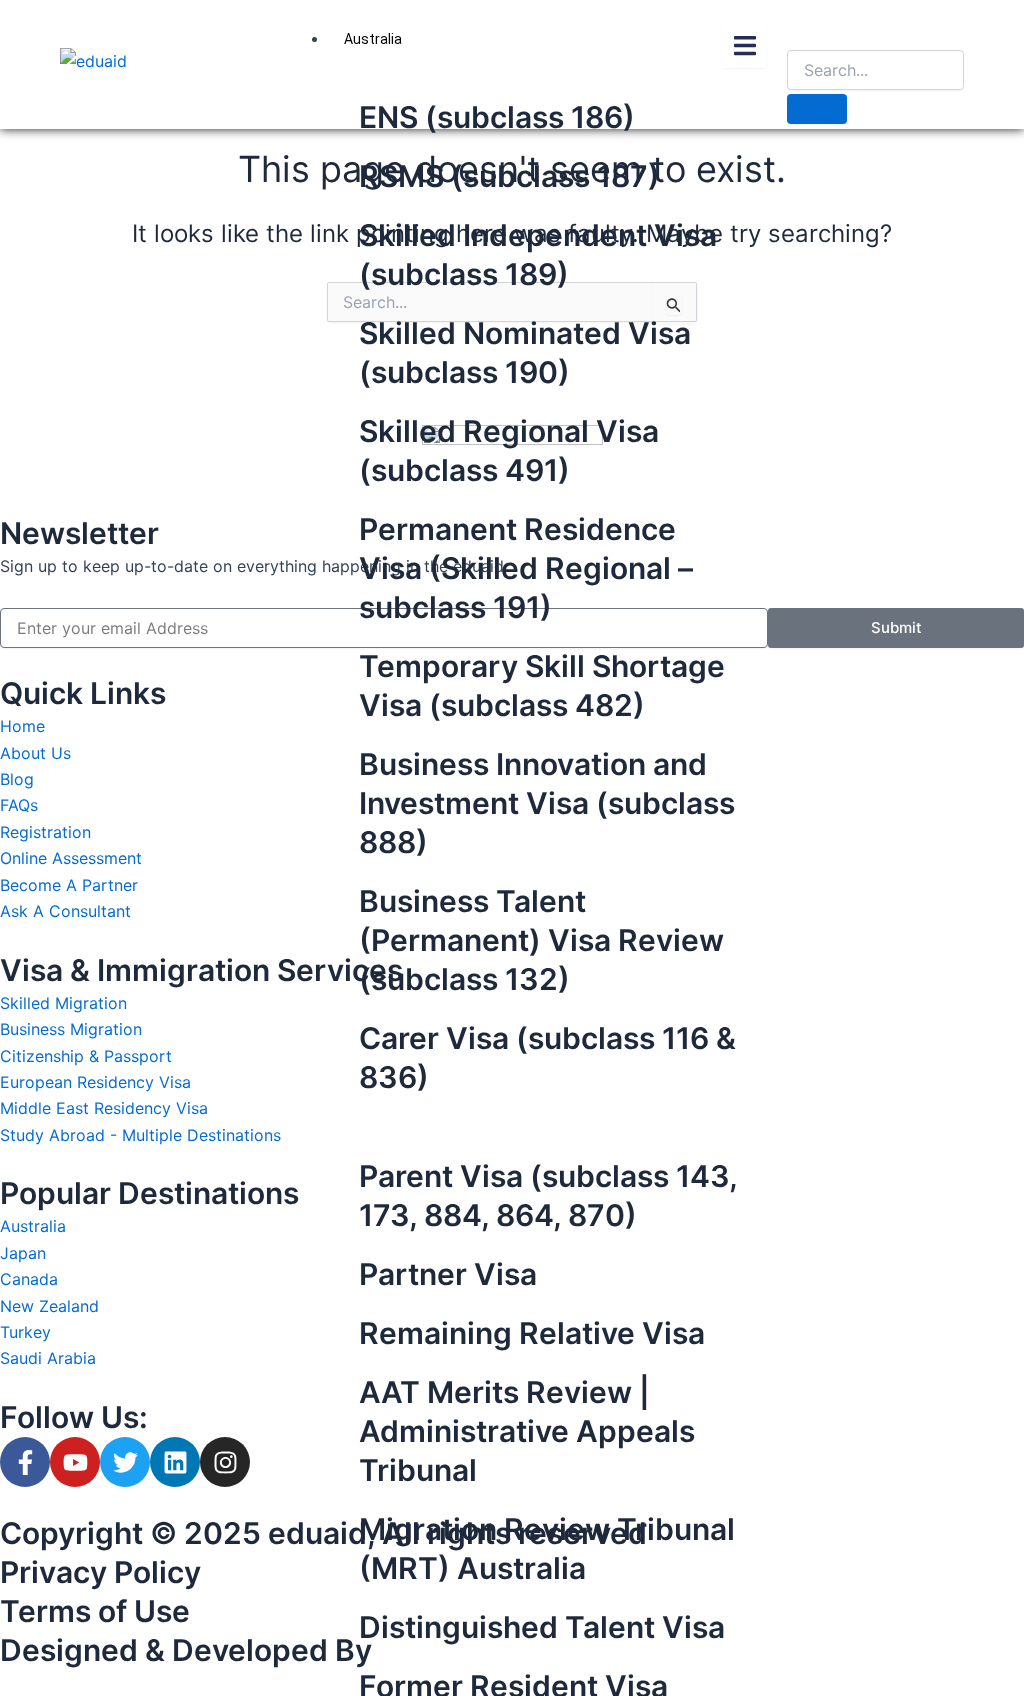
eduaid (317, 1533)
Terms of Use (95, 1611)
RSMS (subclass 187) (509, 176)
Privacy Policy (100, 1572)
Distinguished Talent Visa (542, 1627)
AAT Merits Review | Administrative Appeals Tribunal (527, 1431)
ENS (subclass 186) (497, 117)
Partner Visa (448, 1274)
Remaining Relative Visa (532, 1333)
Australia (373, 39)
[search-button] (817, 109)
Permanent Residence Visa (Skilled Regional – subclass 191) (526, 568)
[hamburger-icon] (744, 46)
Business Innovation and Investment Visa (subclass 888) (547, 803)
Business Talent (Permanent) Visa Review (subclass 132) (541, 940)
